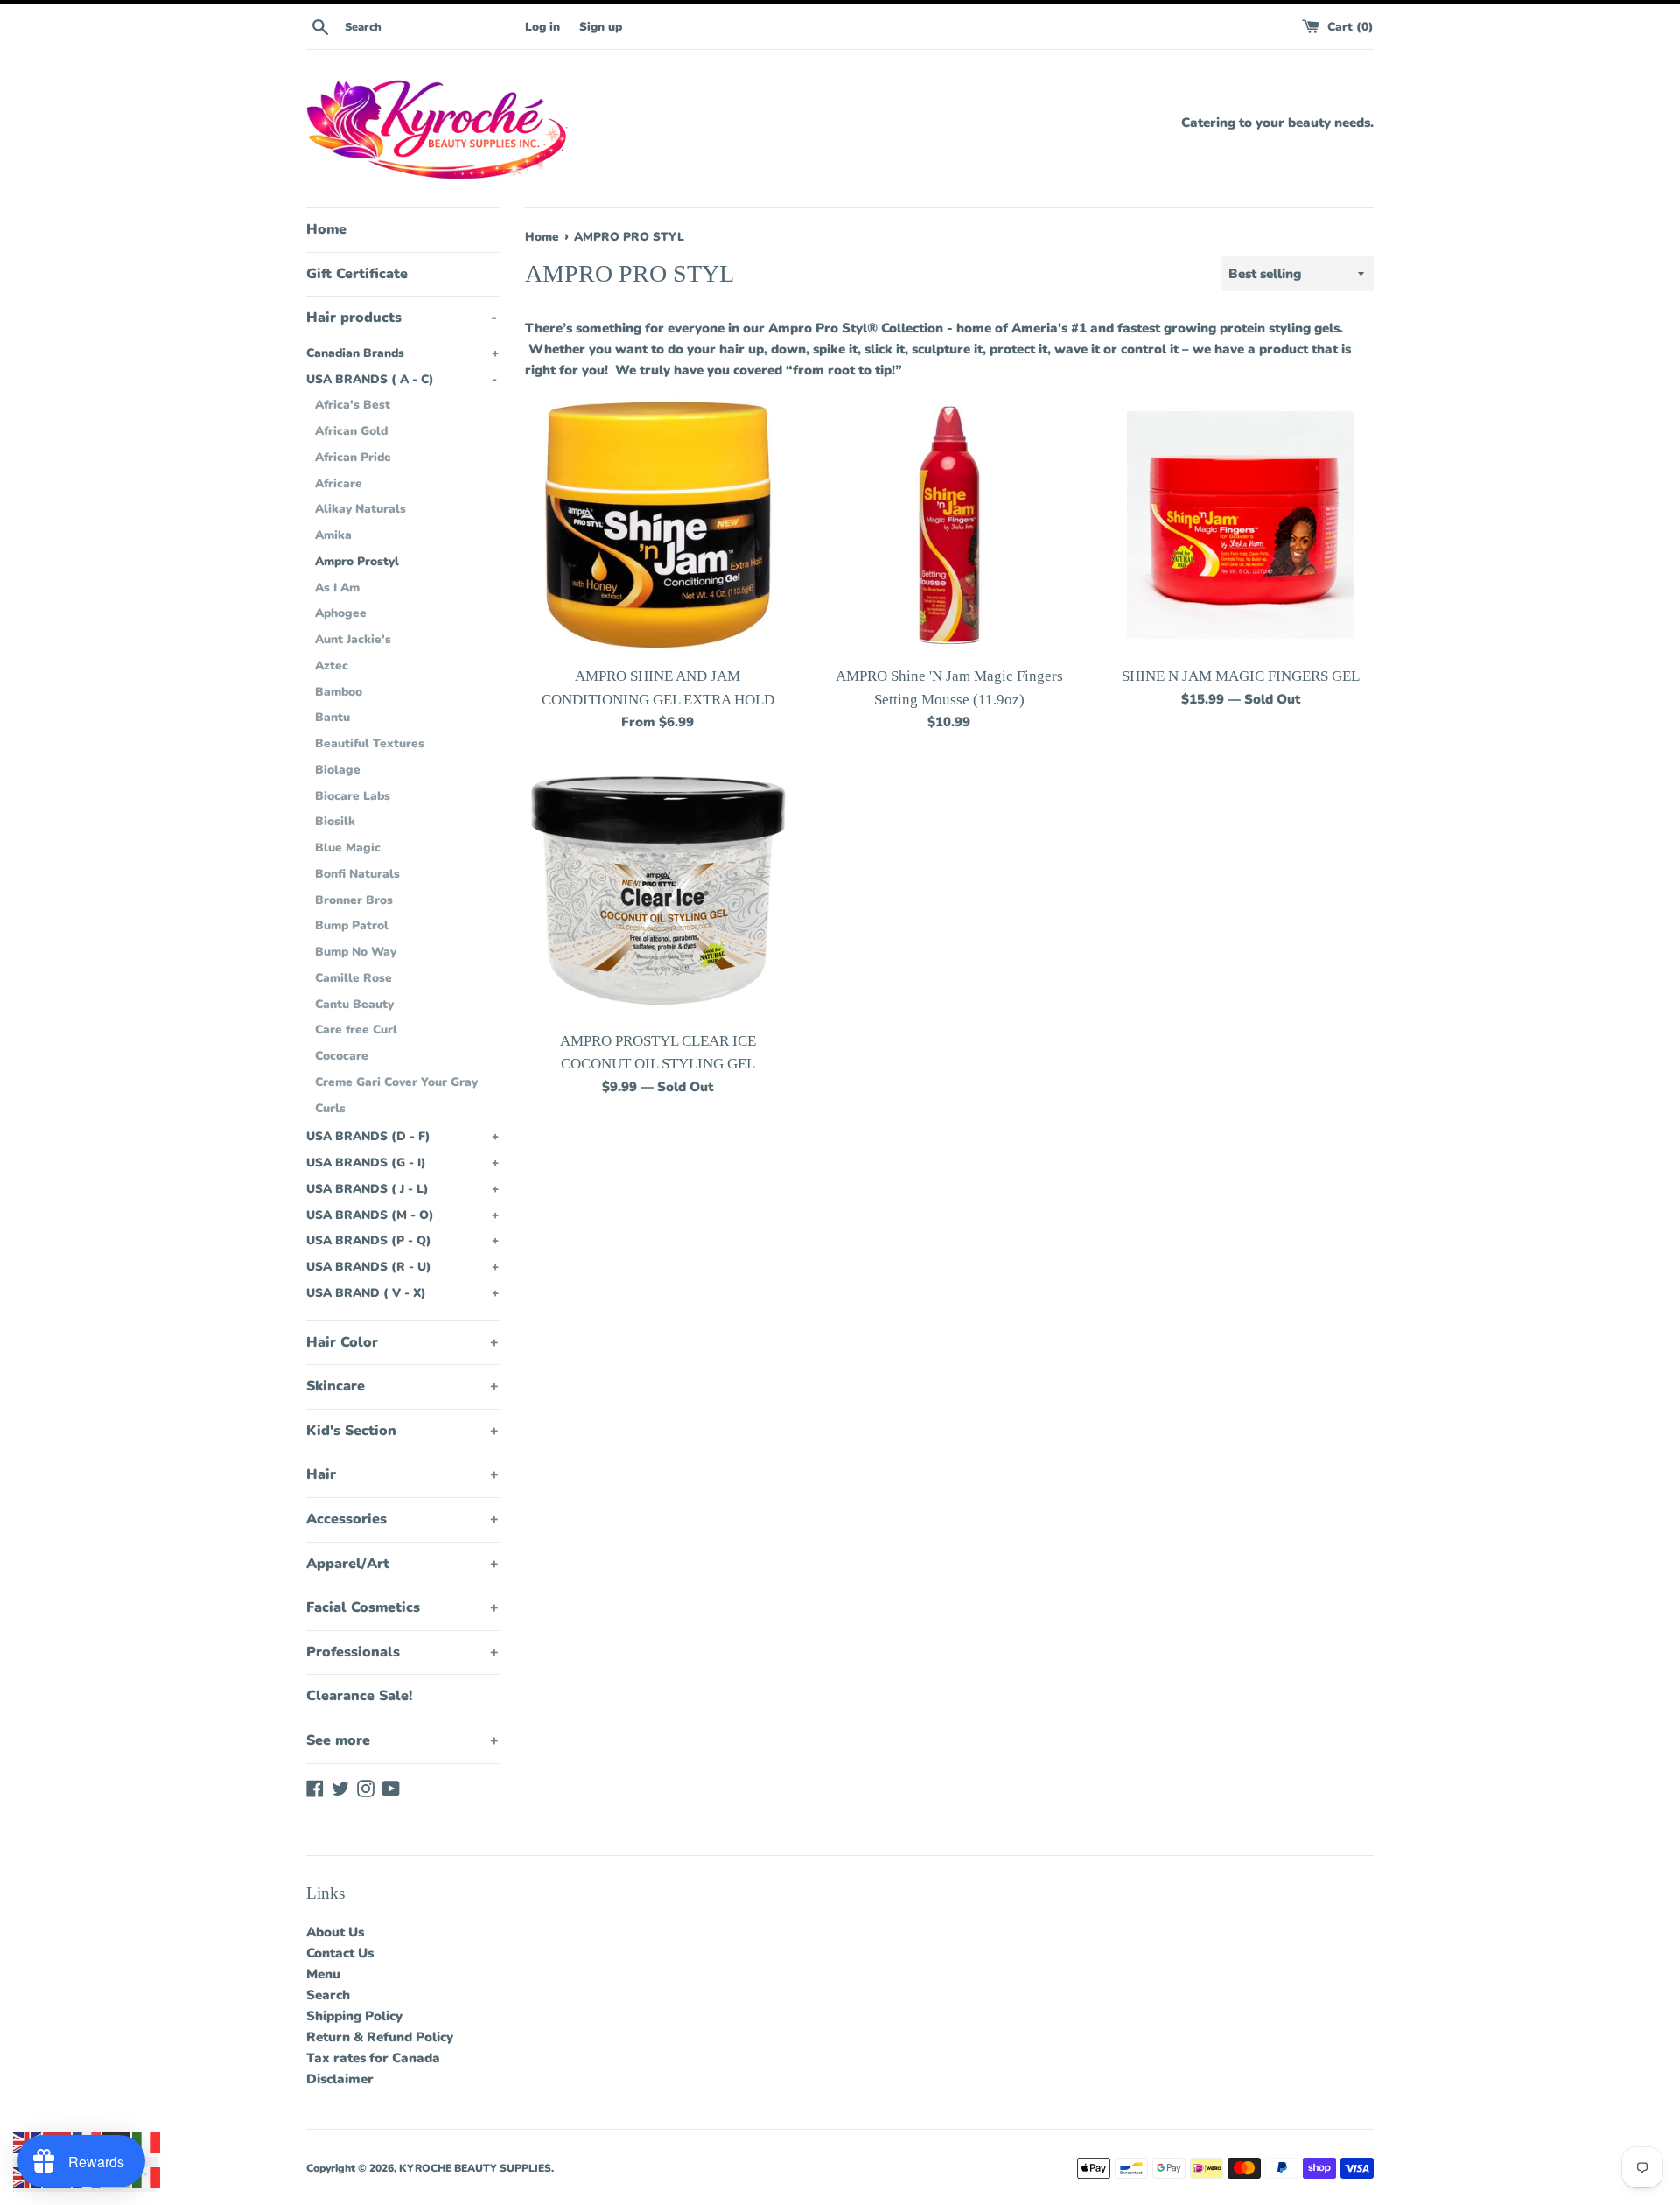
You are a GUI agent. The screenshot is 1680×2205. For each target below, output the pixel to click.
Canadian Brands (402, 353)
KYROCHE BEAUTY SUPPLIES (475, 2168)
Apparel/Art (402, 1564)
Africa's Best (353, 405)
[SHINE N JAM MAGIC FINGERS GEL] (1241, 525)
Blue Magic (348, 847)
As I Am (337, 588)
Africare (339, 483)
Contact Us (340, 1953)
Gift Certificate (357, 274)
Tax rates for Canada (373, 2058)
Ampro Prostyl (357, 561)
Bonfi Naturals (357, 874)
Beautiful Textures (370, 743)
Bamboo (339, 692)
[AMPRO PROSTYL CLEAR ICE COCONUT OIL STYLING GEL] (658, 890)
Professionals (402, 1652)
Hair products (402, 318)
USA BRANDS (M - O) (402, 1215)
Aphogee (341, 613)
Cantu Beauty (354, 1004)
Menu (323, 1974)
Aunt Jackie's (353, 639)
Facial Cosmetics (402, 1607)
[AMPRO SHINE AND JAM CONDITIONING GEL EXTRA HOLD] (658, 525)
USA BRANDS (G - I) (402, 1162)
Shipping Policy (354, 2016)
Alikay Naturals (360, 509)
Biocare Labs (353, 796)
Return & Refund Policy (380, 2037)
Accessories (402, 1519)
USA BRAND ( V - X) (402, 1293)
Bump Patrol (352, 925)
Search (328, 1995)
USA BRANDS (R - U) (402, 1267)
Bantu (332, 717)
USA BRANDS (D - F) (402, 1136)
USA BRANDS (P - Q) (402, 1240)
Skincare (402, 1386)
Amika (333, 535)
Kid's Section (402, 1431)
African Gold (351, 431)
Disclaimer (340, 2079)
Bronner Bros (354, 900)
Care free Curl (356, 1029)
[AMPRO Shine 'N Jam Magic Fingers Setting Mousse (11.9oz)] (949, 525)
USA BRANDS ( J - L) (402, 1189)
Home (326, 229)
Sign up (601, 27)
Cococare (342, 1056)
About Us (335, 1932)
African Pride (353, 457)
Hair (402, 1474)
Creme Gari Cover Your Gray (396, 1082)
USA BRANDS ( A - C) (402, 379)
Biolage (338, 770)
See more (402, 1740)
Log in (542, 27)
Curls (330, 1108)
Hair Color (402, 1342)
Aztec (332, 665)
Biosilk (335, 821)
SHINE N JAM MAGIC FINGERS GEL (1241, 676)
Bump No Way (356, 952)
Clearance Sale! (359, 1696)
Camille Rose (353, 978)
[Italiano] (147, 2142)
